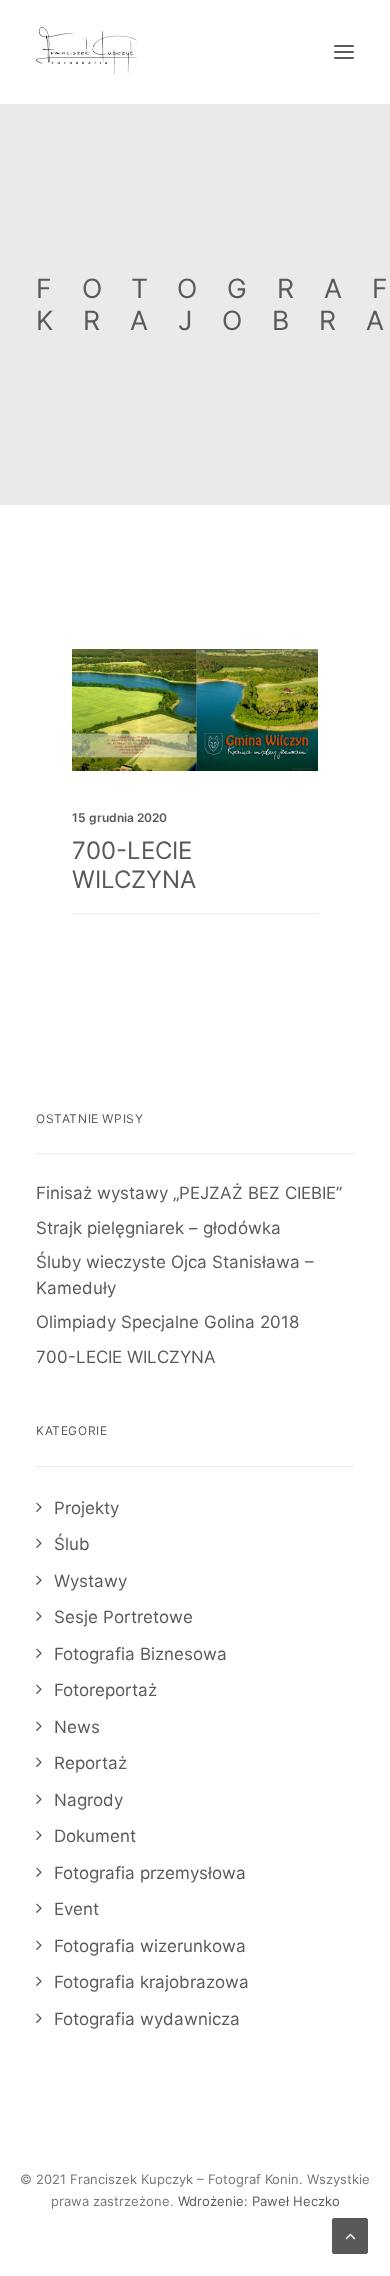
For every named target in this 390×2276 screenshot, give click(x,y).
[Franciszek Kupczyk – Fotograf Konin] (86, 52)
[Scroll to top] (350, 2235)
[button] (344, 52)
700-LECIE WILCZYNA (134, 865)
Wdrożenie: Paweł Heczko (259, 2201)
